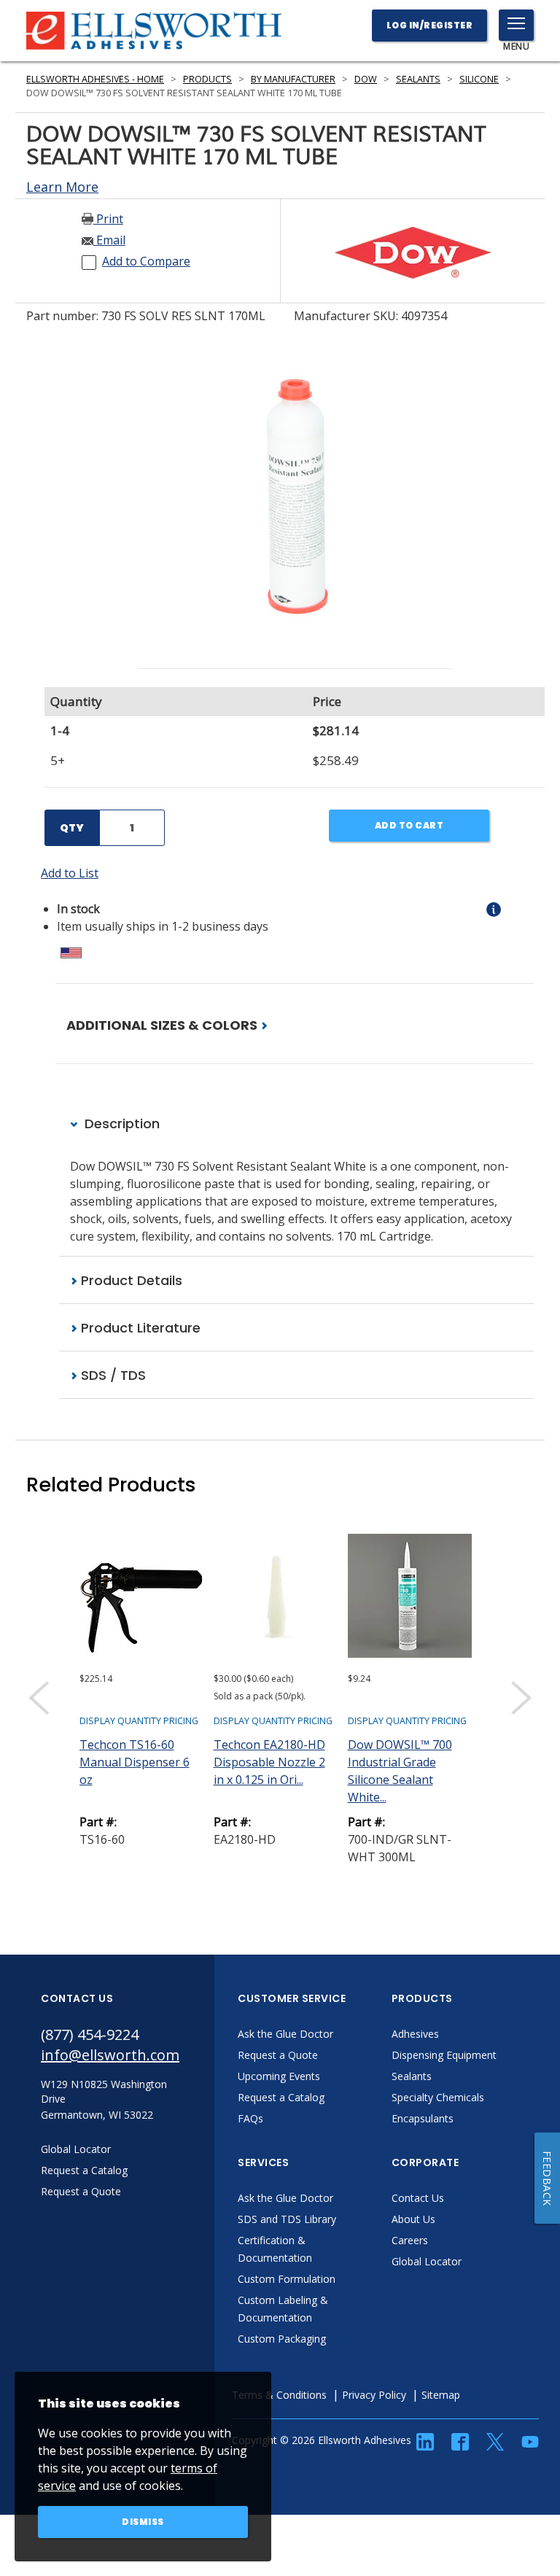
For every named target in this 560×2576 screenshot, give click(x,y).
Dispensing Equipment (444, 2055)
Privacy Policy (374, 2395)
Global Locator (427, 2261)
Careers (410, 2240)
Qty (72, 828)
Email (109, 240)
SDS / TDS (112, 1375)
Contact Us (418, 2198)
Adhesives (415, 2034)
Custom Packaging (282, 2339)
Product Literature (139, 1328)
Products (207, 79)
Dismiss (143, 2522)
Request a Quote (278, 2055)
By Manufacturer (293, 79)
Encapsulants (423, 2118)
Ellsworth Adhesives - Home (95, 79)
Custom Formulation (287, 2279)
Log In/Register (430, 25)
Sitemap (441, 2395)
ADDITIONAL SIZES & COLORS (163, 1025)
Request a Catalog (281, 2097)
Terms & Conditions (279, 2395)
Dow (366, 79)
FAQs (250, 2118)
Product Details (130, 1280)
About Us (413, 2219)
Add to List (70, 873)
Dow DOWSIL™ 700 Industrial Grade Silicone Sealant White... (400, 1771)
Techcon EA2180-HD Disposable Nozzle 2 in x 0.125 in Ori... (269, 1762)
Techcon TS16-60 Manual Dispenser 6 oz (135, 1762)
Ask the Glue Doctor (285, 2034)
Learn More (62, 187)
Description (120, 1124)
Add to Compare (146, 261)
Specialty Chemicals (438, 2097)
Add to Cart (409, 825)
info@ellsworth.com (110, 2055)
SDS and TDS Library (287, 2219)
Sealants (418, 79)
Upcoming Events (279, 2076)
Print (108, 219)
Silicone (479, 79)
